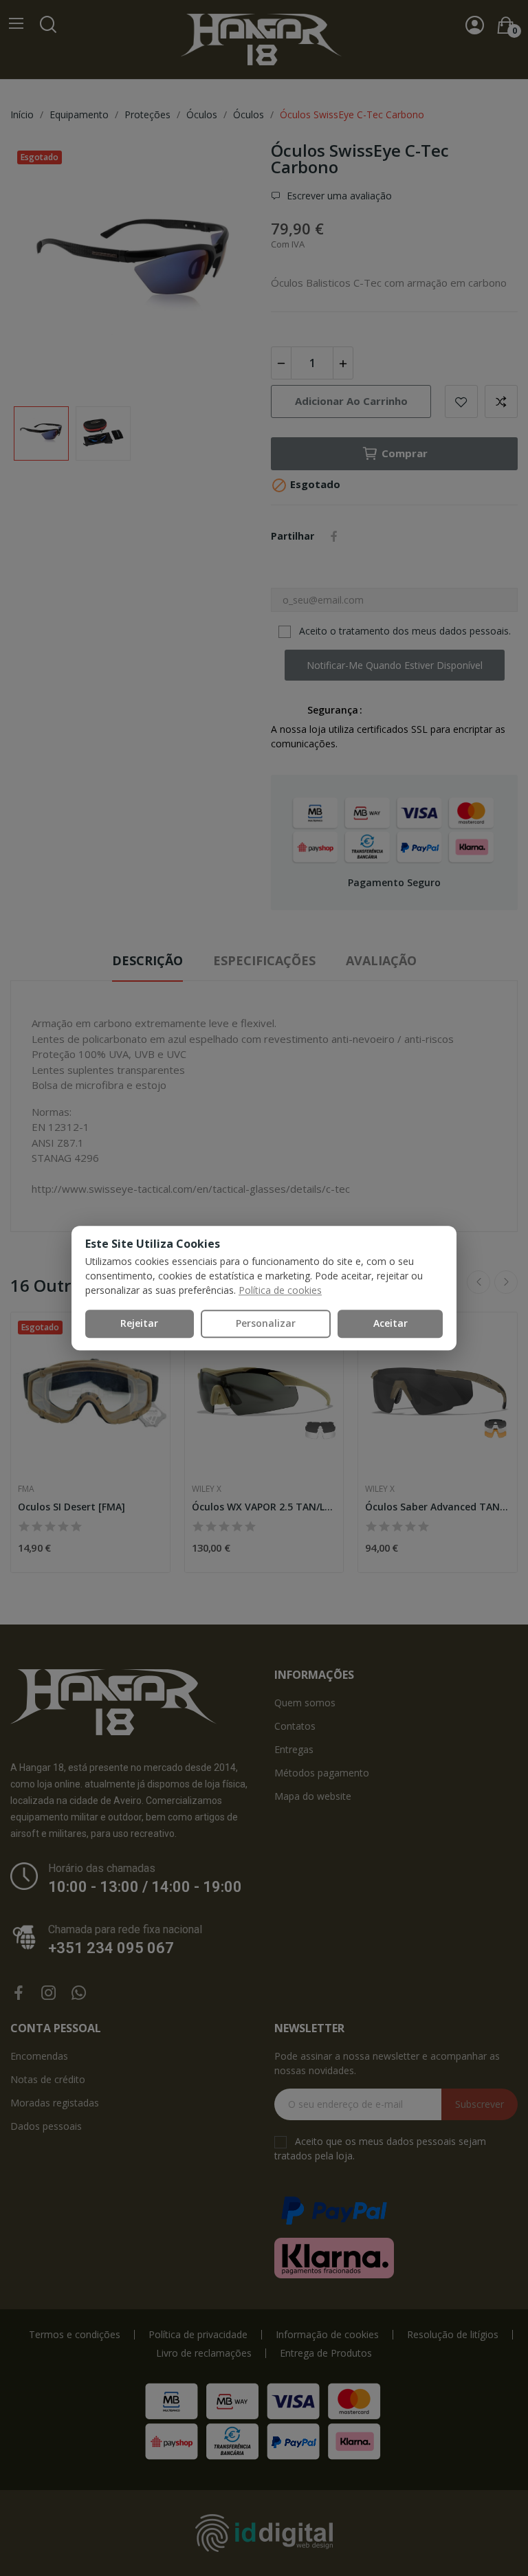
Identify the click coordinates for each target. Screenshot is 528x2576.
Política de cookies (280, 1290)
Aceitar (390, 1323)
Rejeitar (139, 1323)
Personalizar (266, 1323)
